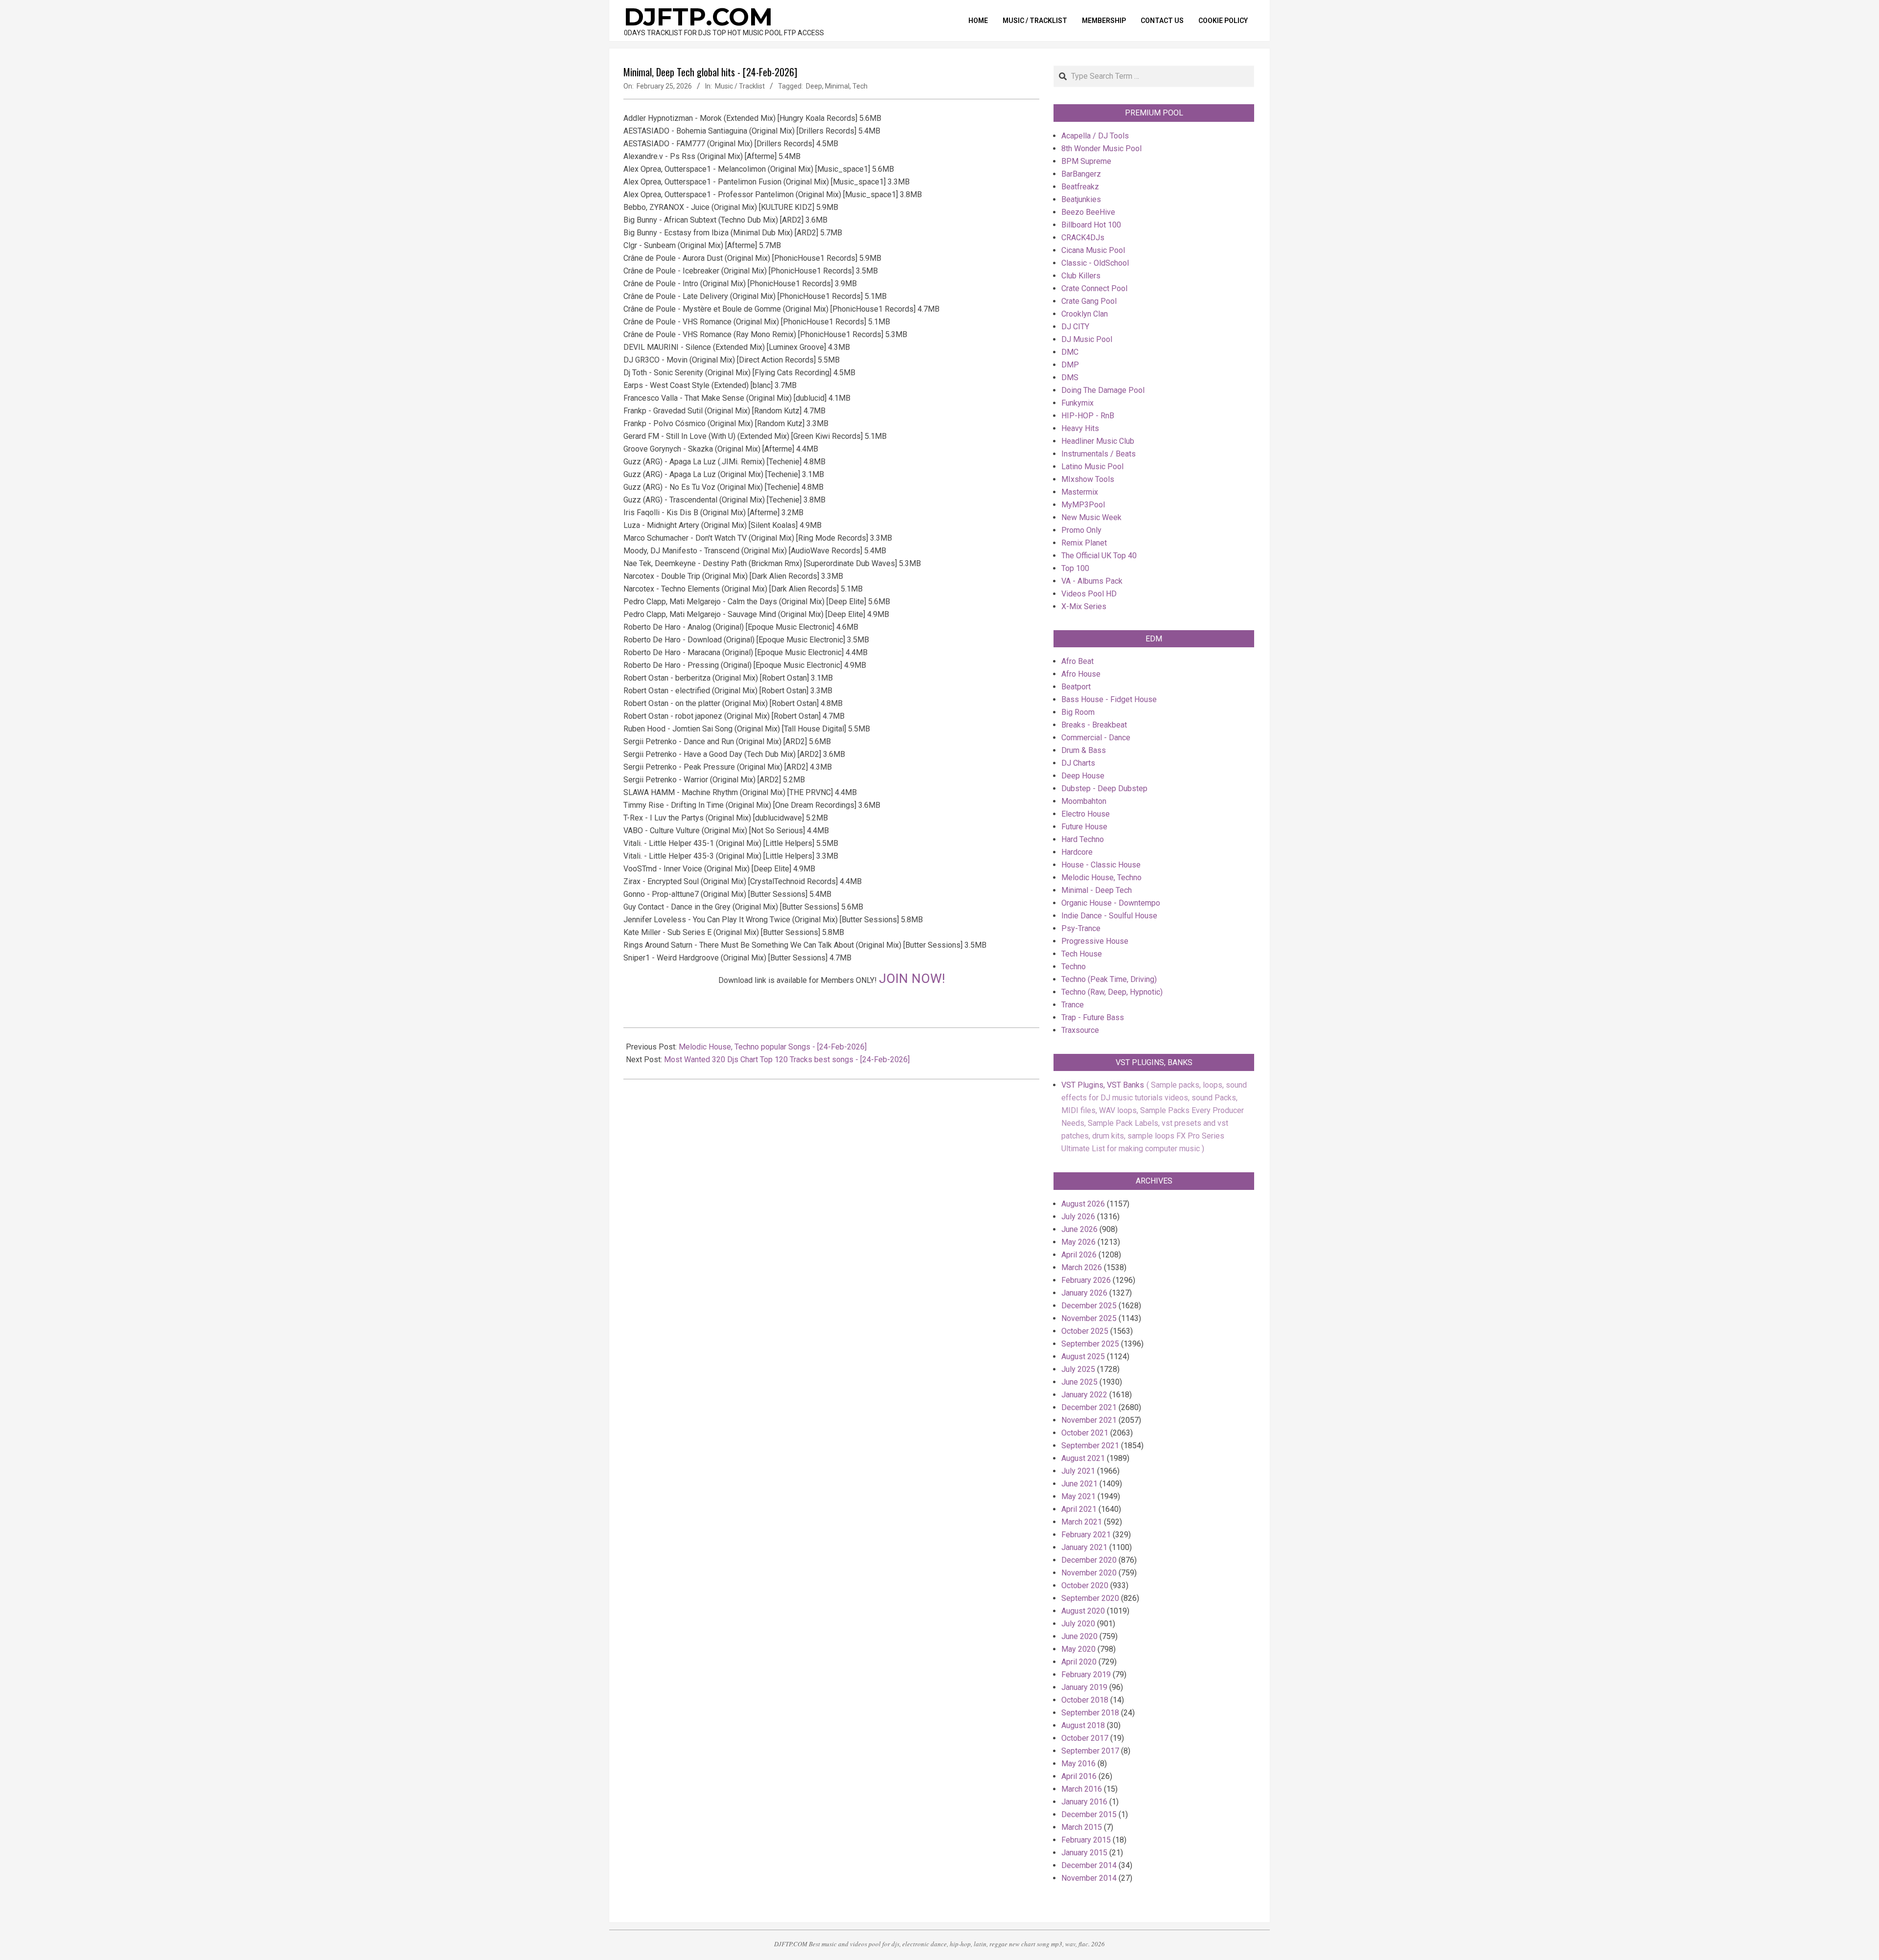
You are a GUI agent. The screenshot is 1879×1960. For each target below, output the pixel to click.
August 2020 (1083, 1611)
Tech (860, 86)
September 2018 (1090, 1713)
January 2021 (1084, 1547)
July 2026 (1078, 1217)
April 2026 (1079, 1255)
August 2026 (1083, 1204)
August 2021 (1083, 1458)
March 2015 (1082, 1827)
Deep (814, 86)
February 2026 (1086, 1280)
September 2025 (1090, 1344)
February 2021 (1086, 1535)
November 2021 (1089, 1420)
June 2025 (1079, 1382)
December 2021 (1089, 1407)
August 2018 (1083, 1725)
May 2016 (1078, 1764)
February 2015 (1086, 1840)
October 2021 (1085, 1433)
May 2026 (1078, 1242)
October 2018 (1085, 1700)
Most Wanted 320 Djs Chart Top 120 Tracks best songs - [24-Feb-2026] (787, 1060)
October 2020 (1085, 1585)
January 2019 (1084, 1687)
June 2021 (1079, 1484)
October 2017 (1085, 1738)
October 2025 (1085, 1331)
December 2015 (1089, 1814)
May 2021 (1078, 1496)
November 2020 (1089, 1573)
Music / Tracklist (740, 86)
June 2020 (1079, 1636)
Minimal (837, 86)
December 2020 (1089, 1560)
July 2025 (1078, 1369)
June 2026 (1079, 1229)
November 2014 (1089, 1878)
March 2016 (1082, 1789)
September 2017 (1090, 1751)
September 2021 (1090, 1446)
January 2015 (1084, 1853)
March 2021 (1082, 1522)
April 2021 (1079, 1509)
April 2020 (1079, 1662)
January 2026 (1084, 1293)
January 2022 (1084, 1395)
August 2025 (1083, 1356)
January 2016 (1084, 1802)
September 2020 (1090, 1598)
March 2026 (1082, 1267)
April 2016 (1079, 1776)
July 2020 (1078, 1624)
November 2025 (1089, 1318)
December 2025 (1089, 1306)
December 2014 (1089, 1865)
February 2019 (1086, 1675)
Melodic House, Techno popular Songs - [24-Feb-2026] (773, 1047)
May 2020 (1078, 1649)
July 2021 (1078, 1471)
